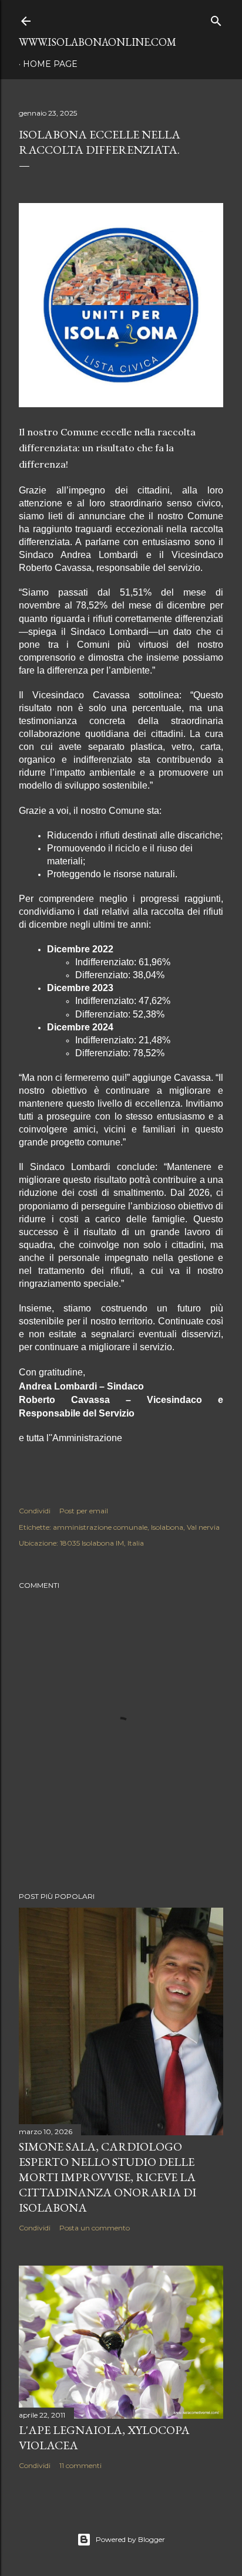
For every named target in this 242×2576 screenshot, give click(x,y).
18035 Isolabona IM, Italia (102, 1543)
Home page (50, 64)
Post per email (84, 1511)
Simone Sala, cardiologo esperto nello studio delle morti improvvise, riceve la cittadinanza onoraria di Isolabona (107, 2177)
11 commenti (80, 2465)
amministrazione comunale (100, 1527)
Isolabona (167, 1527)
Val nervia (203, 1527)
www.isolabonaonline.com (98, 42)
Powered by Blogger (130, 2539)
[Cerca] (216, 18)
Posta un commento (95, 2228)
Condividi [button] (35, 1511)
